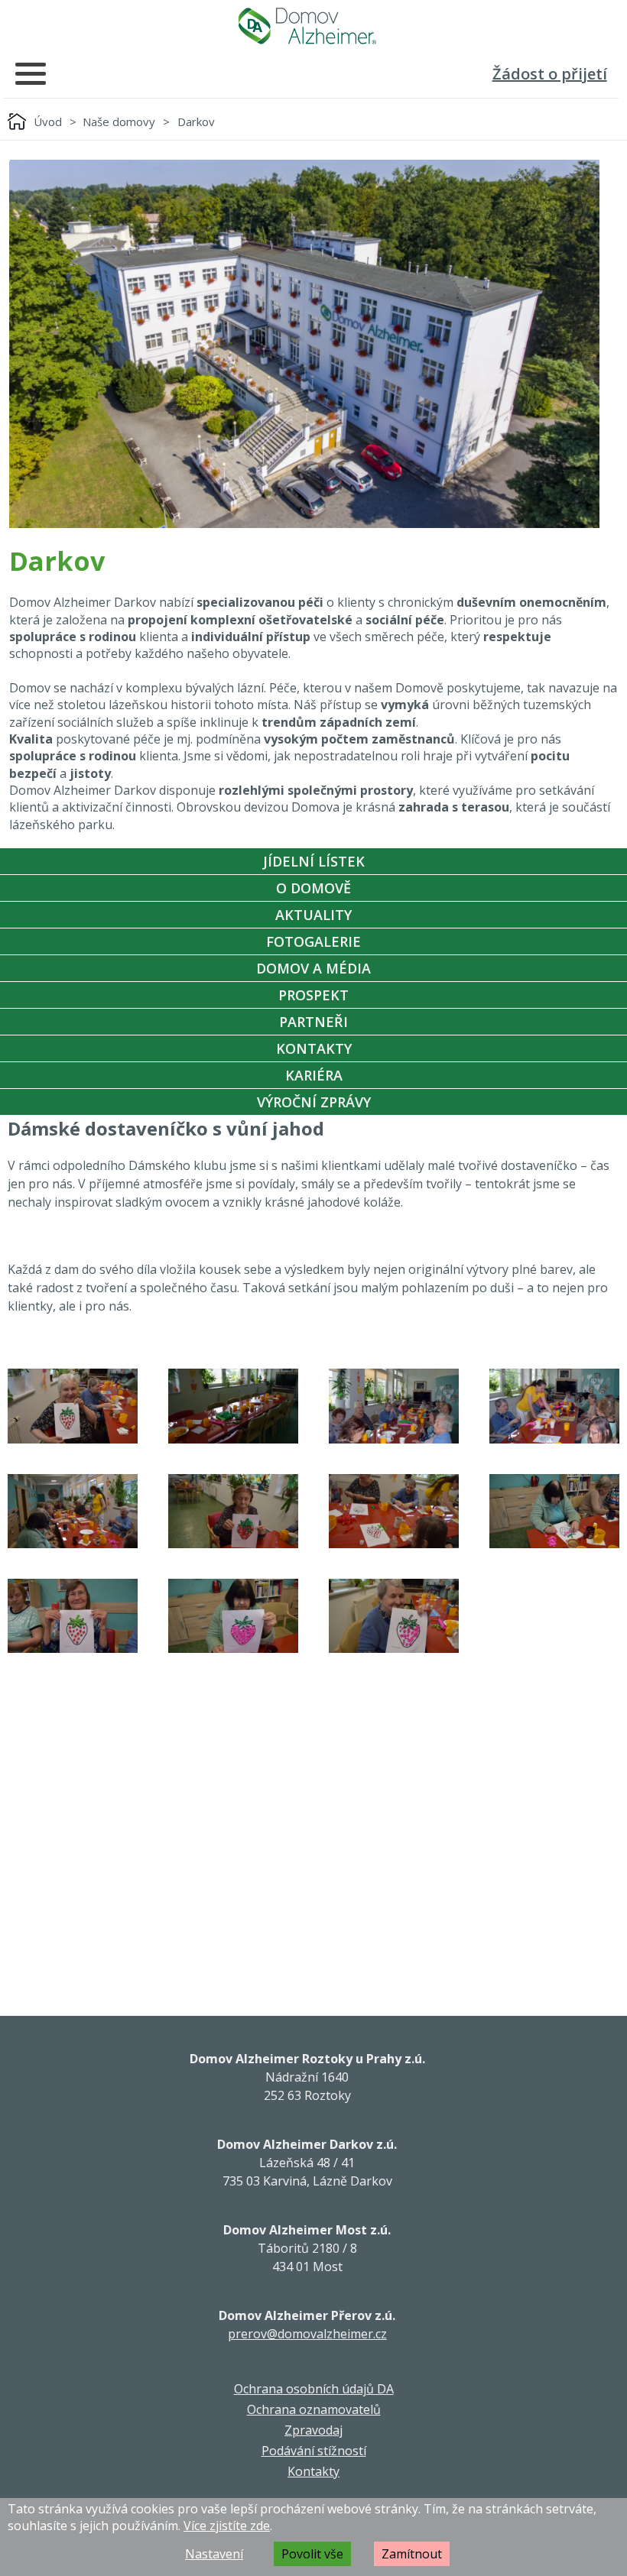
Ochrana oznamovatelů (314, 2409)
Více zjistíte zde (227, 2526)
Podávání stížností (314, 2451)
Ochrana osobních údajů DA (314, 2389)
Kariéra (314, 1075)
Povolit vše (312, 2554)
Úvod (48, 122)
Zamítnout (412, 2554)
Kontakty (314, 1048)
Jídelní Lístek (314, 861)
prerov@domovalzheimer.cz (307, 2334)
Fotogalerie (313, 941)
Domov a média (313, 968)
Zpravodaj (313, 2430)
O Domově (313, 888)
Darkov (196, 122)
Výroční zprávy (314, 1102)
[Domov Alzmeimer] (307, 26)
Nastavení (214, 2554)
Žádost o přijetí (550, 74)
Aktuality (313, 915)
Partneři (313, 1022)
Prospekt (313, 995)
